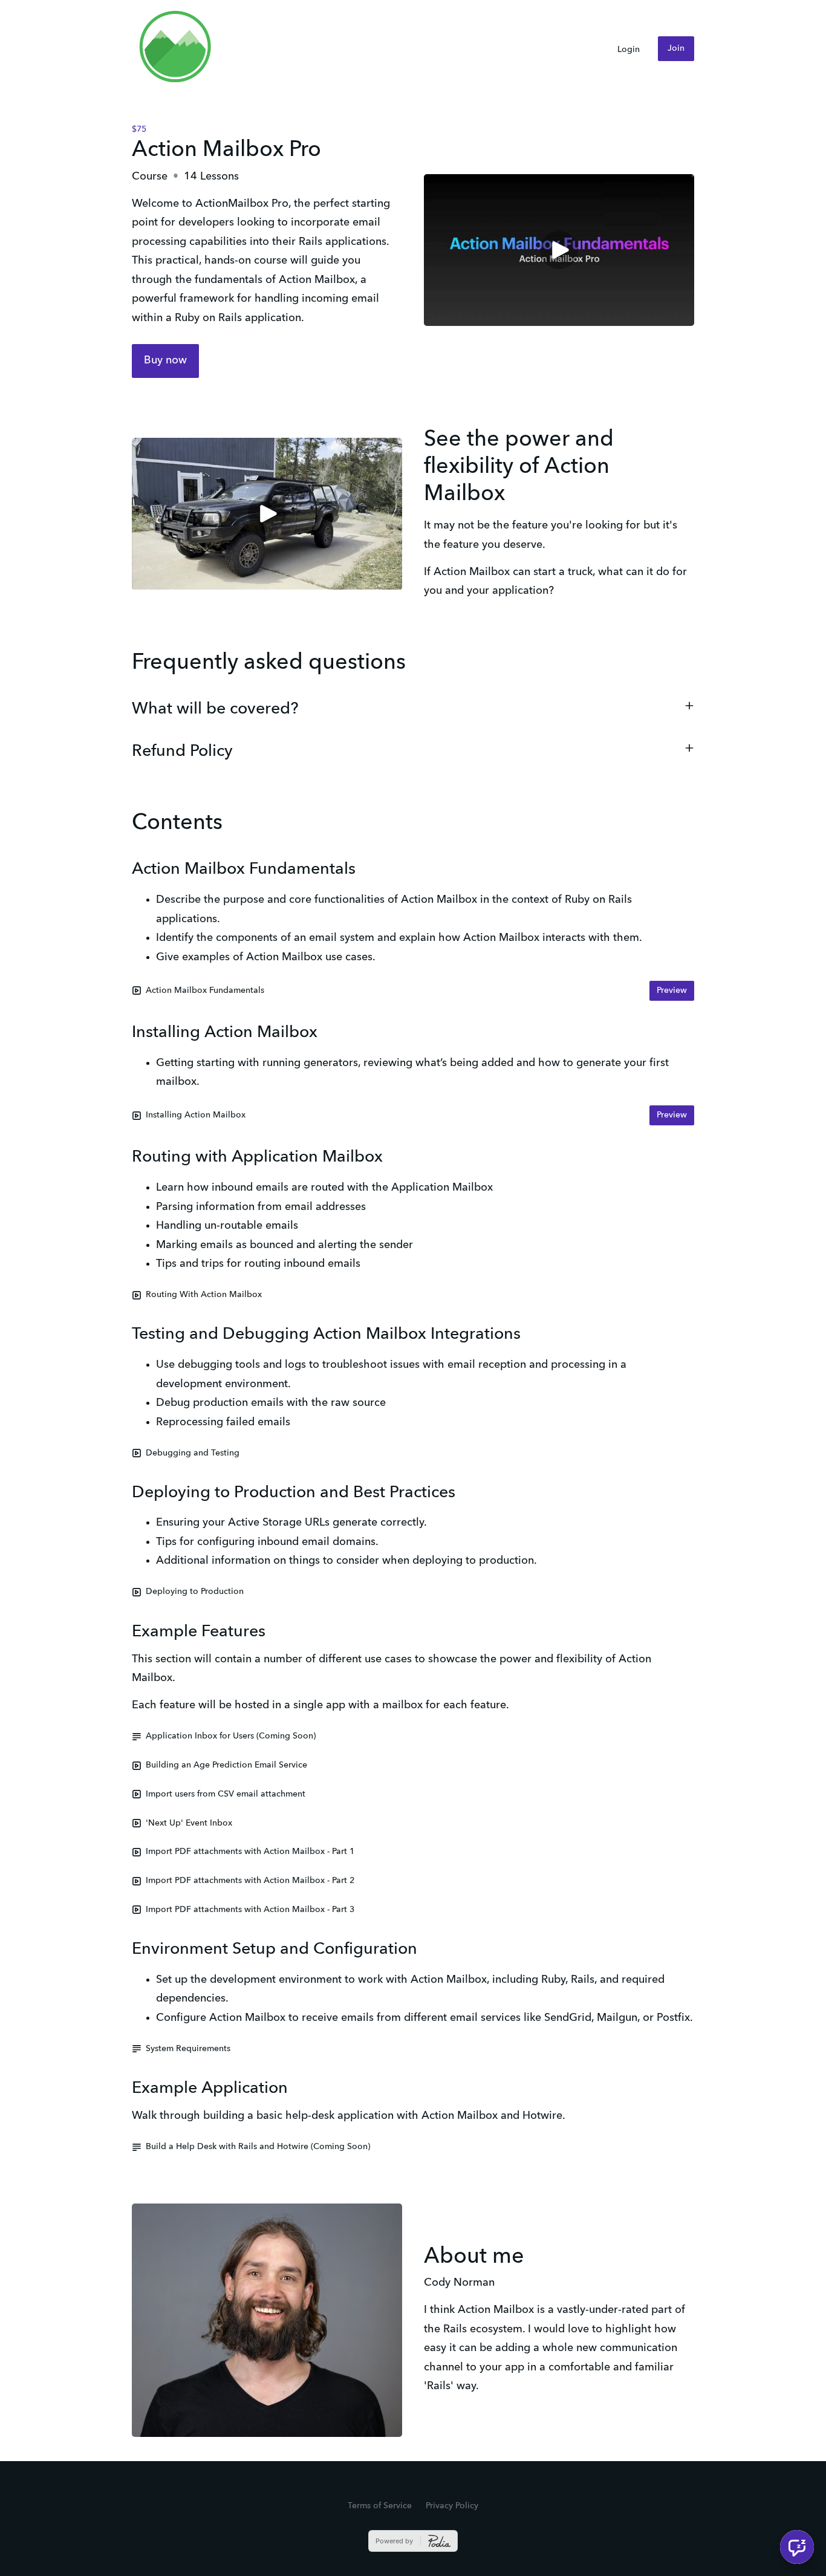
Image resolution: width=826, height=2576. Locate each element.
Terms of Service (380, 2506)
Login (629, 50)
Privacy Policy (452, 2506)
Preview (672, 990)
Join (676, 48)
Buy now (165, 360)
